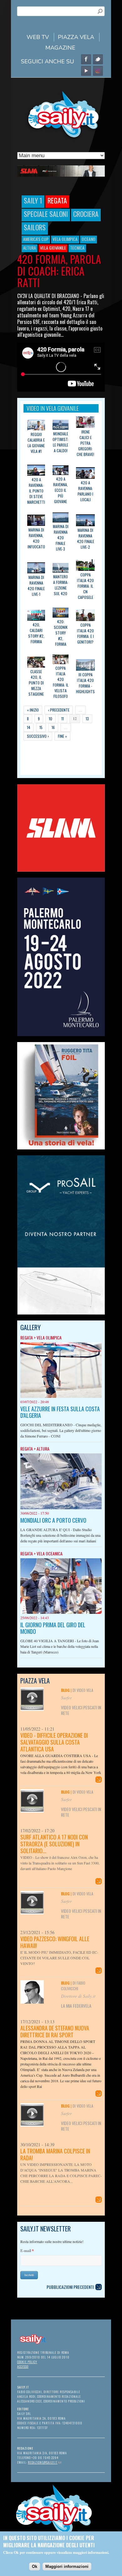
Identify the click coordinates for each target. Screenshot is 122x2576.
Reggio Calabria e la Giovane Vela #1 (36, 443)
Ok (35, 2566)
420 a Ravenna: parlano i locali (85, 491)
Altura (30, 248)
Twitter (98, 59)
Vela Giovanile (53, 248)
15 (41, 727)
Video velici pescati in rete (81, 1710)
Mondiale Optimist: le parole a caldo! (61, 442)
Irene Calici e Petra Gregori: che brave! (85, 443)
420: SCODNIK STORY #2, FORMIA (61, 633)
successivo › (38, 736)
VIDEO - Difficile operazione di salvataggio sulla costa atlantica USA (54, 1742)
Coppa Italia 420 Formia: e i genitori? (85, 633)
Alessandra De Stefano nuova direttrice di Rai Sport (55, 2031)
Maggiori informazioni (67, 2566)
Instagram (98, 71)
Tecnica (77, 248)
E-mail (27, 2251)
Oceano (89, 239)
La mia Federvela (76, 2006)
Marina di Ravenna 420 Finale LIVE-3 (61, 538)
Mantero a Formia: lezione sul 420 (61, 585)
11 (63, 719)
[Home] (61, 139)
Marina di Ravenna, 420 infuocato (36, 538)
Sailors (35, 227)
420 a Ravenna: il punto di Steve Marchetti (36, 491)
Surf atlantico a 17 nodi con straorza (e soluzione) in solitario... (54, 1844)
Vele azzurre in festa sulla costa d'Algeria (60, 1412)
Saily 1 (33, 200)
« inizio (33, 710)
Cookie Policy (27, 2362)
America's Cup (36, 239)
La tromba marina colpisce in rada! (55, 2154)
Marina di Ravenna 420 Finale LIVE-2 (86, 539)
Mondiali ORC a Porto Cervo (53, 1520)
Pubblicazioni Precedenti (70, 2287)
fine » (62, 736)
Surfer (66, 1698)
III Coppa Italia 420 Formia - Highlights (85, 683)
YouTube (86, 71)
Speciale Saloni (46, 214)
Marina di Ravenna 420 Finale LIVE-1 (36, 586)
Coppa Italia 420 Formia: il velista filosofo (61, 682)
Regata (57, 200)
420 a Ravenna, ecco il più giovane (61, 490)
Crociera (86, 214)
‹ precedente (59, 710)
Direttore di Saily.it (78, 1996)
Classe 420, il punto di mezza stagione (36, 683)
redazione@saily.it (45, 2462)
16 (53, 727)
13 (87, 719)
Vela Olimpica (65, 239)
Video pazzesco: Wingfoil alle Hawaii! (55, 1942)
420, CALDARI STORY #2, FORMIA (36, 633)
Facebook (86, 59)
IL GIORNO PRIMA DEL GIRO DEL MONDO (53, 1628)
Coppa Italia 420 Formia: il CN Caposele (85, 586)
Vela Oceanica (50, 1553)
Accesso (23, 2366)
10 (51, 719)
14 (29, 727)
